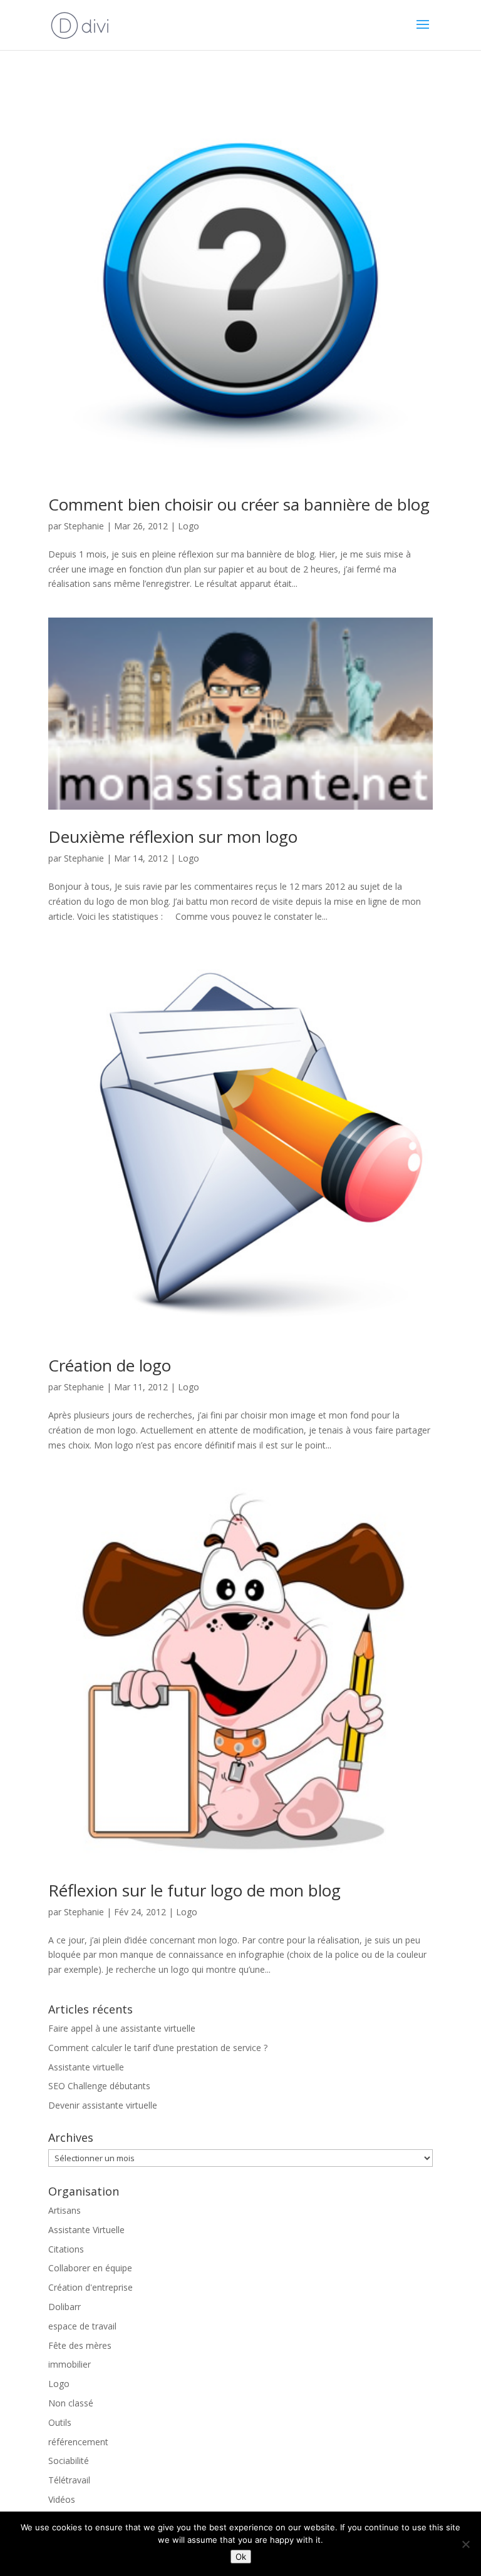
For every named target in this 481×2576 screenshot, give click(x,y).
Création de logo (110, 1365)
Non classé (71, 2403)
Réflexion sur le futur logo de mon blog (194, 1890)
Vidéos (62, 2499)
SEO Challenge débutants (99, 2086)
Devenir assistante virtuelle (103, 2105)
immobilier (70, 2364)
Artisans (65, 2210)
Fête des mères (80, 2345)
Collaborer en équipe (90, 2268)
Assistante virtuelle (86, 2067)
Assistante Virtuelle (86, 2230)
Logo (189, 526)
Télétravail (69, 2480)
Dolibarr (65, 2307)
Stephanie (84, 526)
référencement (78, 2442)
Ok (241, 2557)
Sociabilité (69, 2461)
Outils (60, 2422)
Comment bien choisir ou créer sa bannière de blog (239, 504)
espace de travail (82, 2326)
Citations (66, 2249)
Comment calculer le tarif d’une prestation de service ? (158, 2048)
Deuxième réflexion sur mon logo (173, 837)
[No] (465, 2544)
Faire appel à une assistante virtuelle (122, 2028)
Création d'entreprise (91, 2287)
